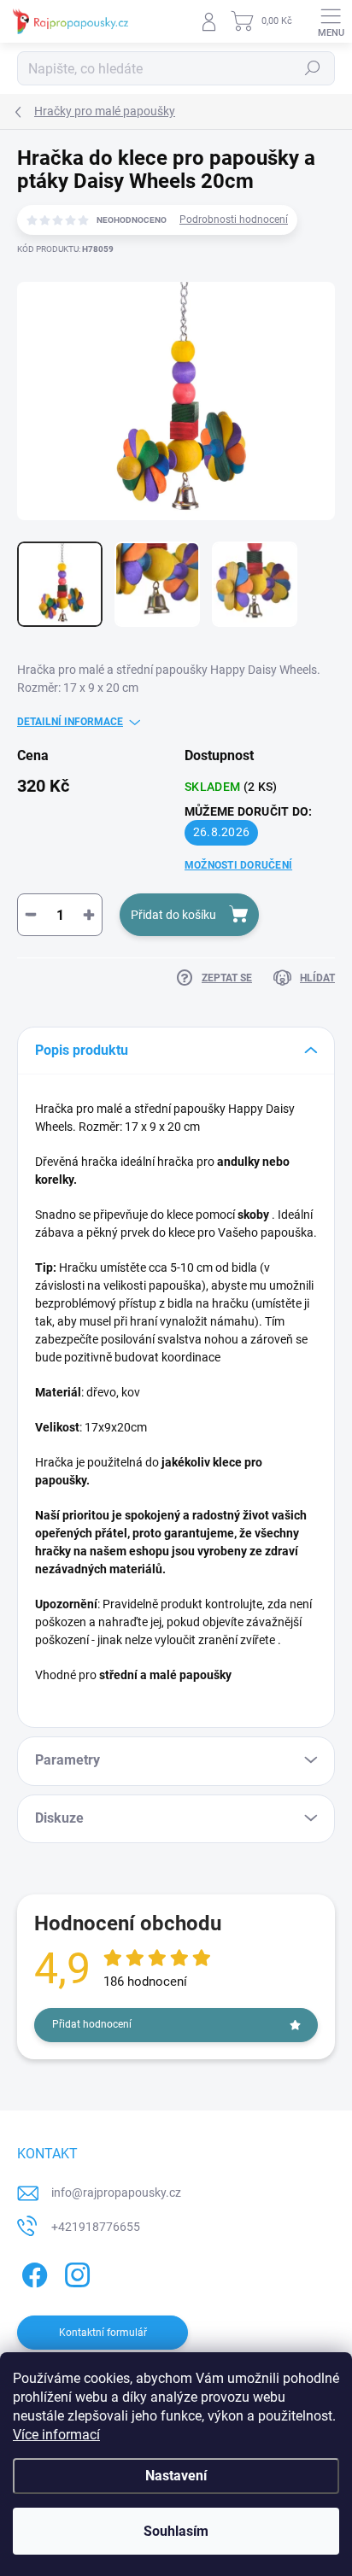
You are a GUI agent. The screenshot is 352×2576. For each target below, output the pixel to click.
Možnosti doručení (238, 865)
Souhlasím (176, 2531)
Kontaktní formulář (103, 2333)
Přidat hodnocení (92, 2024)
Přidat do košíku (173, 915)
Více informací (56, 2435)
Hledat (313, 68)
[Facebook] (32, 2272)
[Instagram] (75, 2272)
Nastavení (176, 2476)
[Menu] (331, 21)
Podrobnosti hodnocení (234, 220)
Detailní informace (70, 722)
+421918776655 (96, 2227)
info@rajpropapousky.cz (116, 2193)
